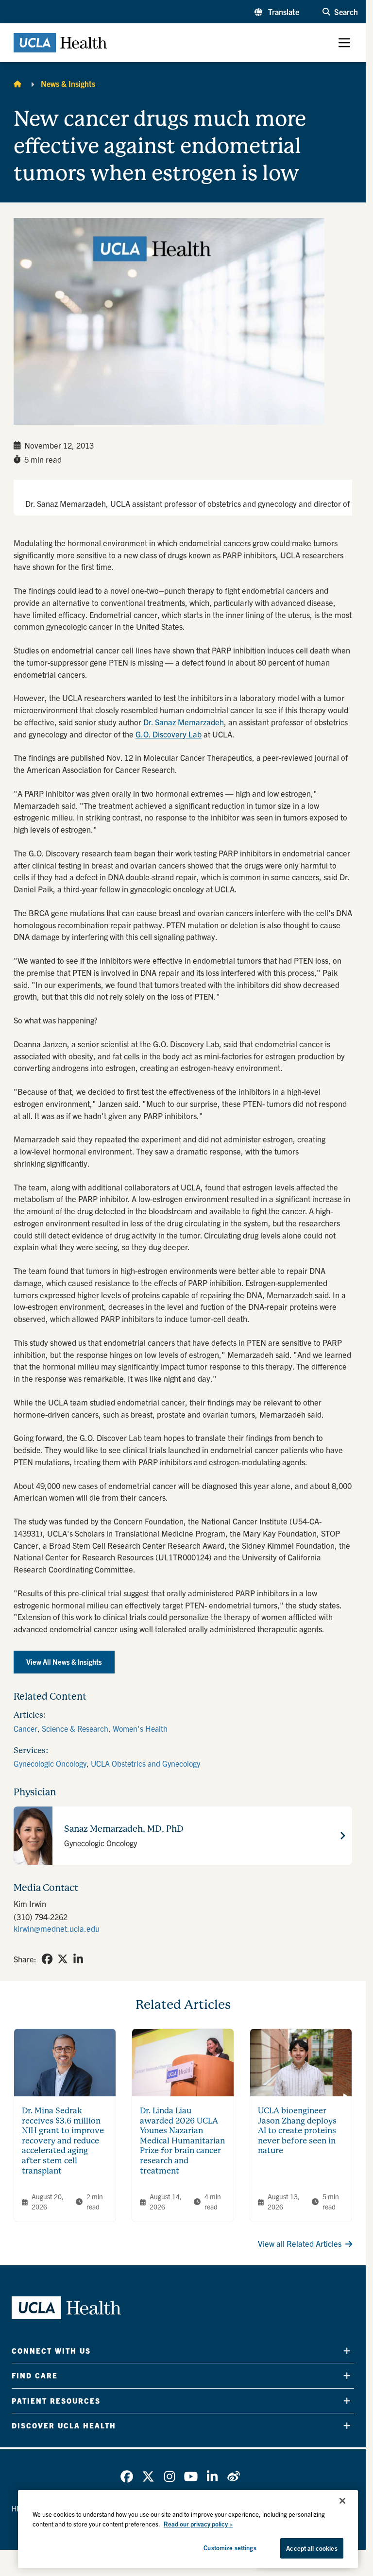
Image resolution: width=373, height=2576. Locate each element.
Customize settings (230, 2548)
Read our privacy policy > (198, 2524)
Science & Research (75, 1728)
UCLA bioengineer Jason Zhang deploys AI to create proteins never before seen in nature (297, 2131)
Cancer (25, 1728)
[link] (47, 1959)
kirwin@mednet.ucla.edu (57, 1928)
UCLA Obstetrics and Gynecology (145, 1763)
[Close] (342, 2501)
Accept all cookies (312, 2548)
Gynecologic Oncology (50, 1763)
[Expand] (347, 2351)
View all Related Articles (300, 2243)
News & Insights (68, 84)
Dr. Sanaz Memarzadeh (184, 722)
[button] (277, 12)
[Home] (17, 84)
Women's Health (140, 1728)
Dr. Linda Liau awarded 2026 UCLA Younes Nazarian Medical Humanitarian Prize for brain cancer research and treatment (182, 2141)
